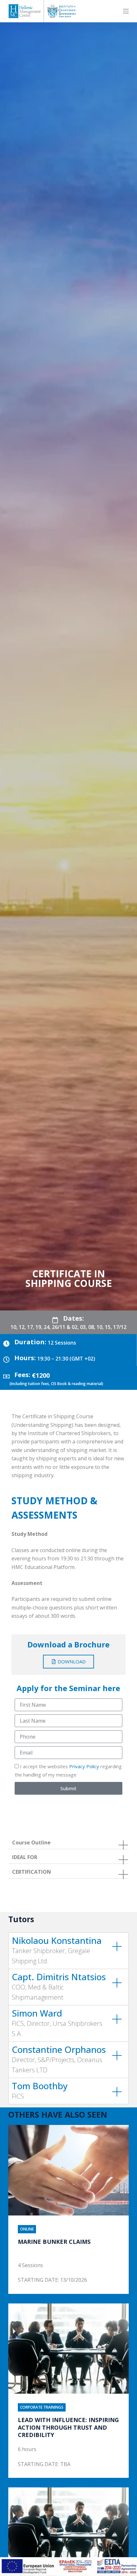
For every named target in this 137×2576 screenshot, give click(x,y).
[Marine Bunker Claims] (68, 2170)
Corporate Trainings (42, 2407)
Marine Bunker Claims (54, 2242)
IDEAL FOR (25, 1857)
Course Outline (31, 1843)
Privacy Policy (84, 1766)
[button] (68, 1843)
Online (27, 2229)
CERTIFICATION (32, 1872)
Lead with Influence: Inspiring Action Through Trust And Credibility (68, 2427)
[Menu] (126, 11)
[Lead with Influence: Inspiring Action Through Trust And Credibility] (68, 2349)
